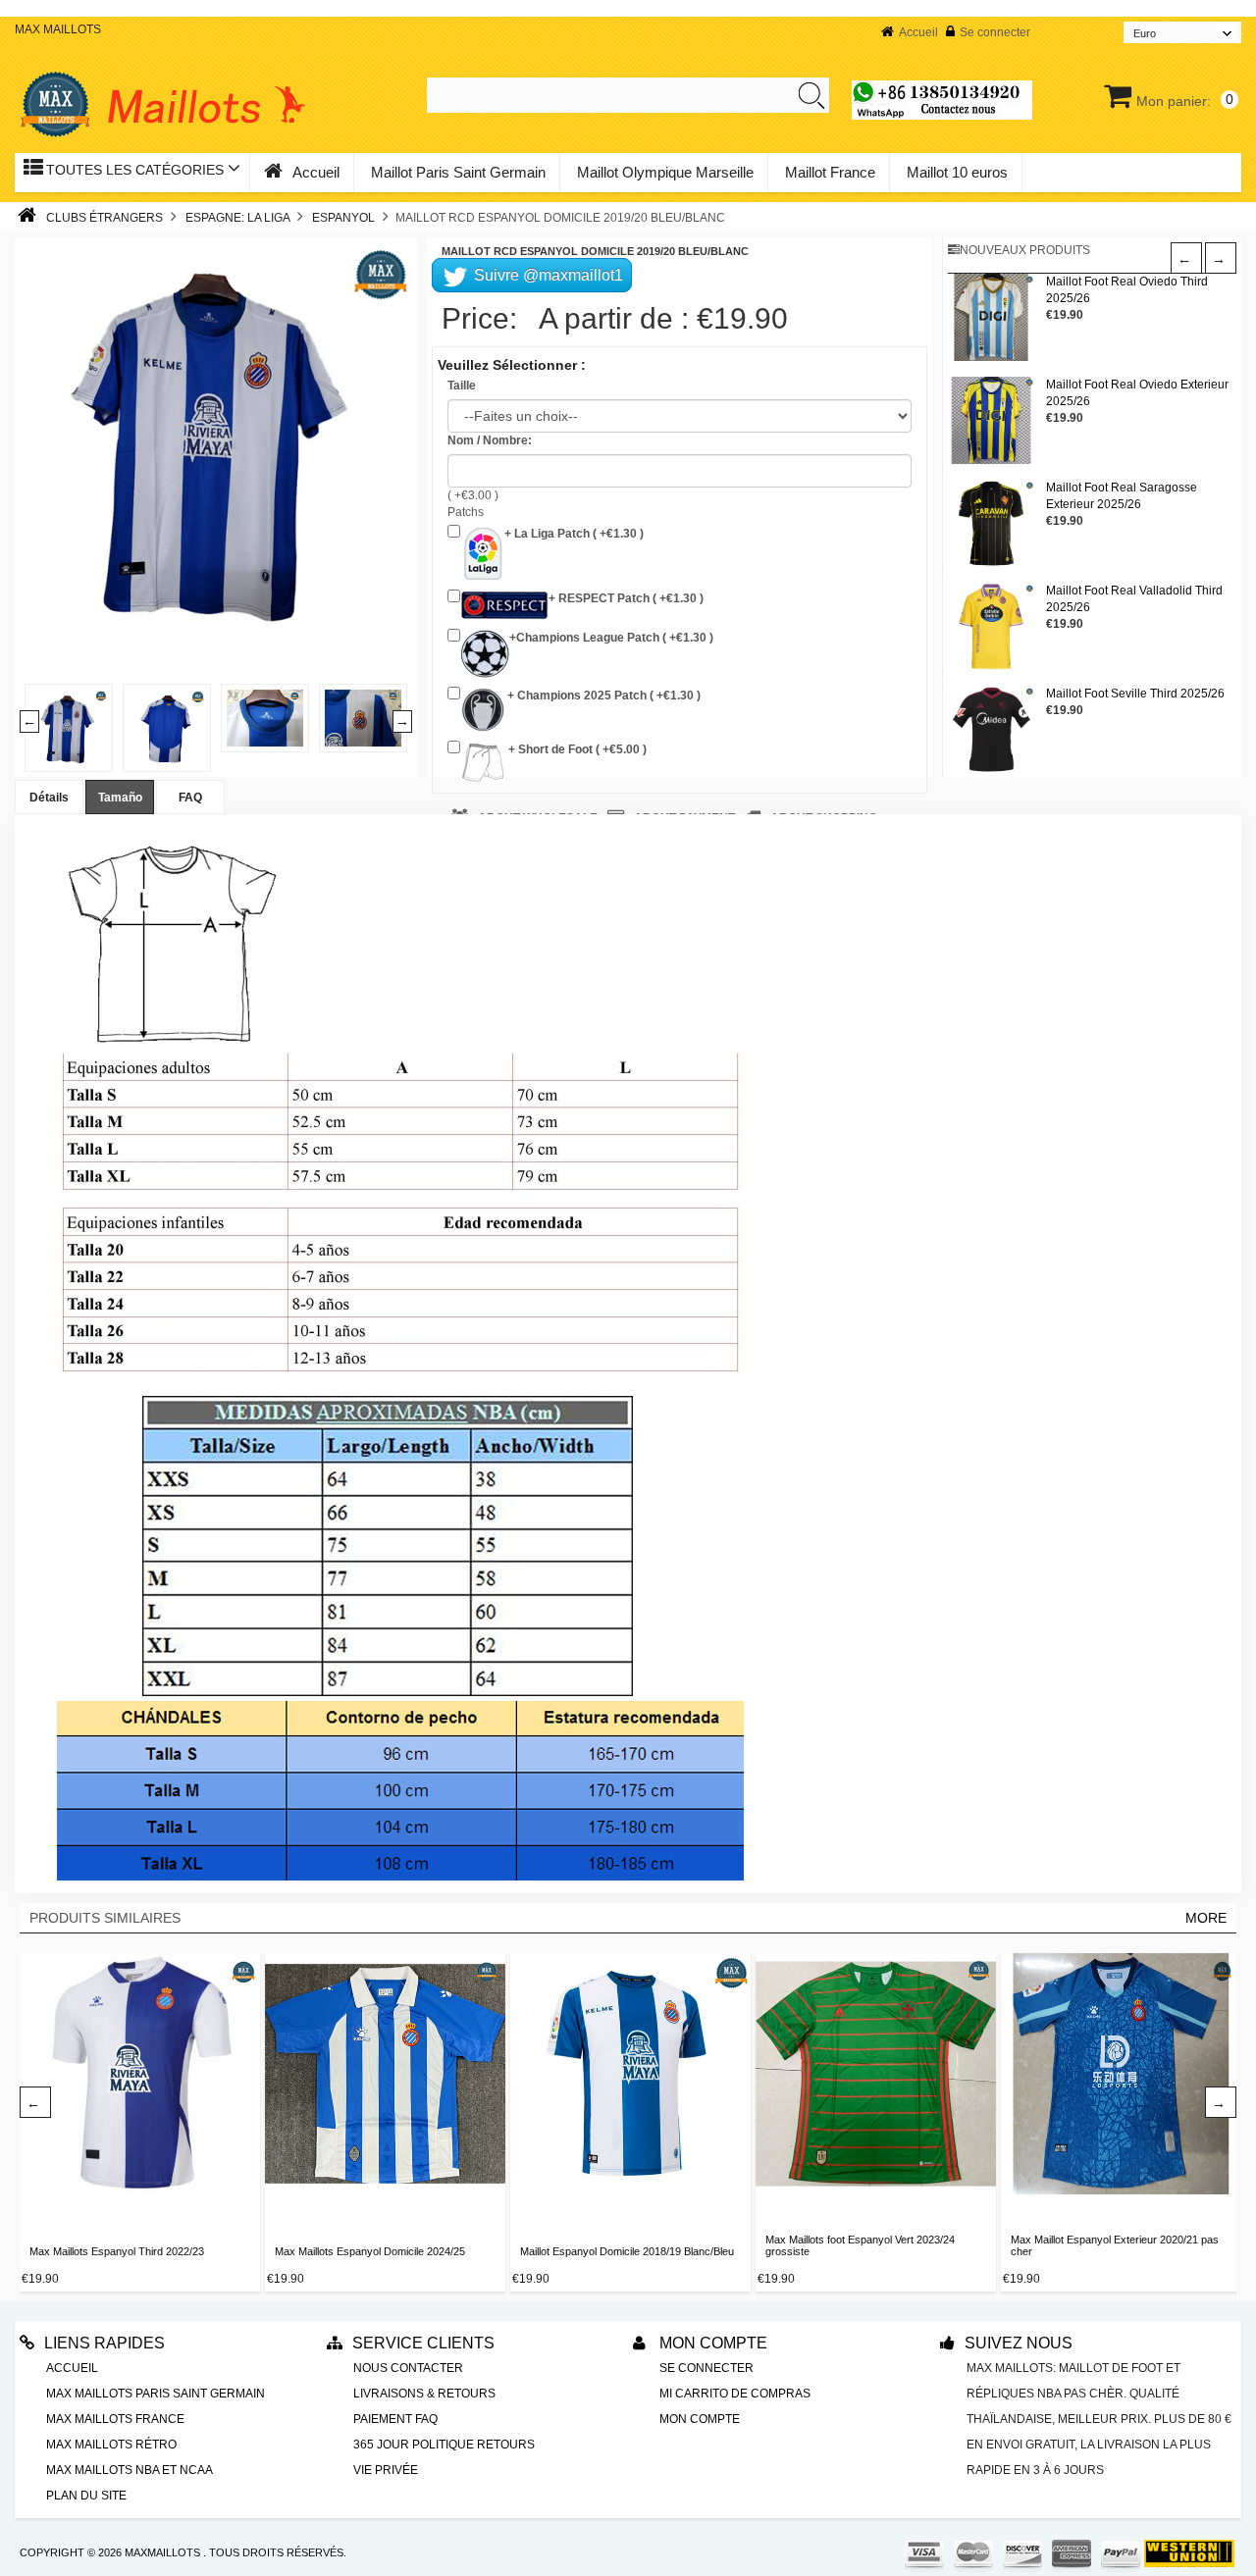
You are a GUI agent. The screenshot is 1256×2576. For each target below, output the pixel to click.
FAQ (190, 798)
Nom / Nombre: (490, 440)
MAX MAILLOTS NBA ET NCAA (130, 2470)
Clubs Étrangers (105, 218)
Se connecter (995, 32)
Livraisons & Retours (424, 2394)
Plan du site (86, 2496)
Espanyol (343, 218)
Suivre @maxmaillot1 (547, 275)
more (1206, 1918)
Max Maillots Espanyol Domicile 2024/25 (370, 2251)
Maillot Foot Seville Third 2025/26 (1135, 694)
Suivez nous (1019, 2343)
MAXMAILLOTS (162, 2552)
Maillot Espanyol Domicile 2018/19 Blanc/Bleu (627, 2251)
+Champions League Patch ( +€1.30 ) (611, 638)
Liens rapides (105, 2343)
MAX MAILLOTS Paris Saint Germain (156, 2394)
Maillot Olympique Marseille (665, 172)
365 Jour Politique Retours (444, 2445)
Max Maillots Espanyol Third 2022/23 (117, 2251)
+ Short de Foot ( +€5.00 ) (576, 749)
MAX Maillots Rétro (111, 2445)
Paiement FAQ (395, 2419)
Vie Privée (386, 2470)
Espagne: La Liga (237, 218)
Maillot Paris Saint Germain (458, 172)
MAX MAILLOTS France (115, 2419)
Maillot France (830, 172)
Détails (49, 798)
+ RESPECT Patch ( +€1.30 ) (626, 598)
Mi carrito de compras (735, 2394)
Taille (462, 386)
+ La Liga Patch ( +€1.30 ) (574, 534)
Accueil (918, 32)
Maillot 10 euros (957, 172)
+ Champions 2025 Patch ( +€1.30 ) (602, 696)
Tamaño (120, 798)
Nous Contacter (408, 2368)
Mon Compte (711, 2343)
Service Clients (423, 2343)
